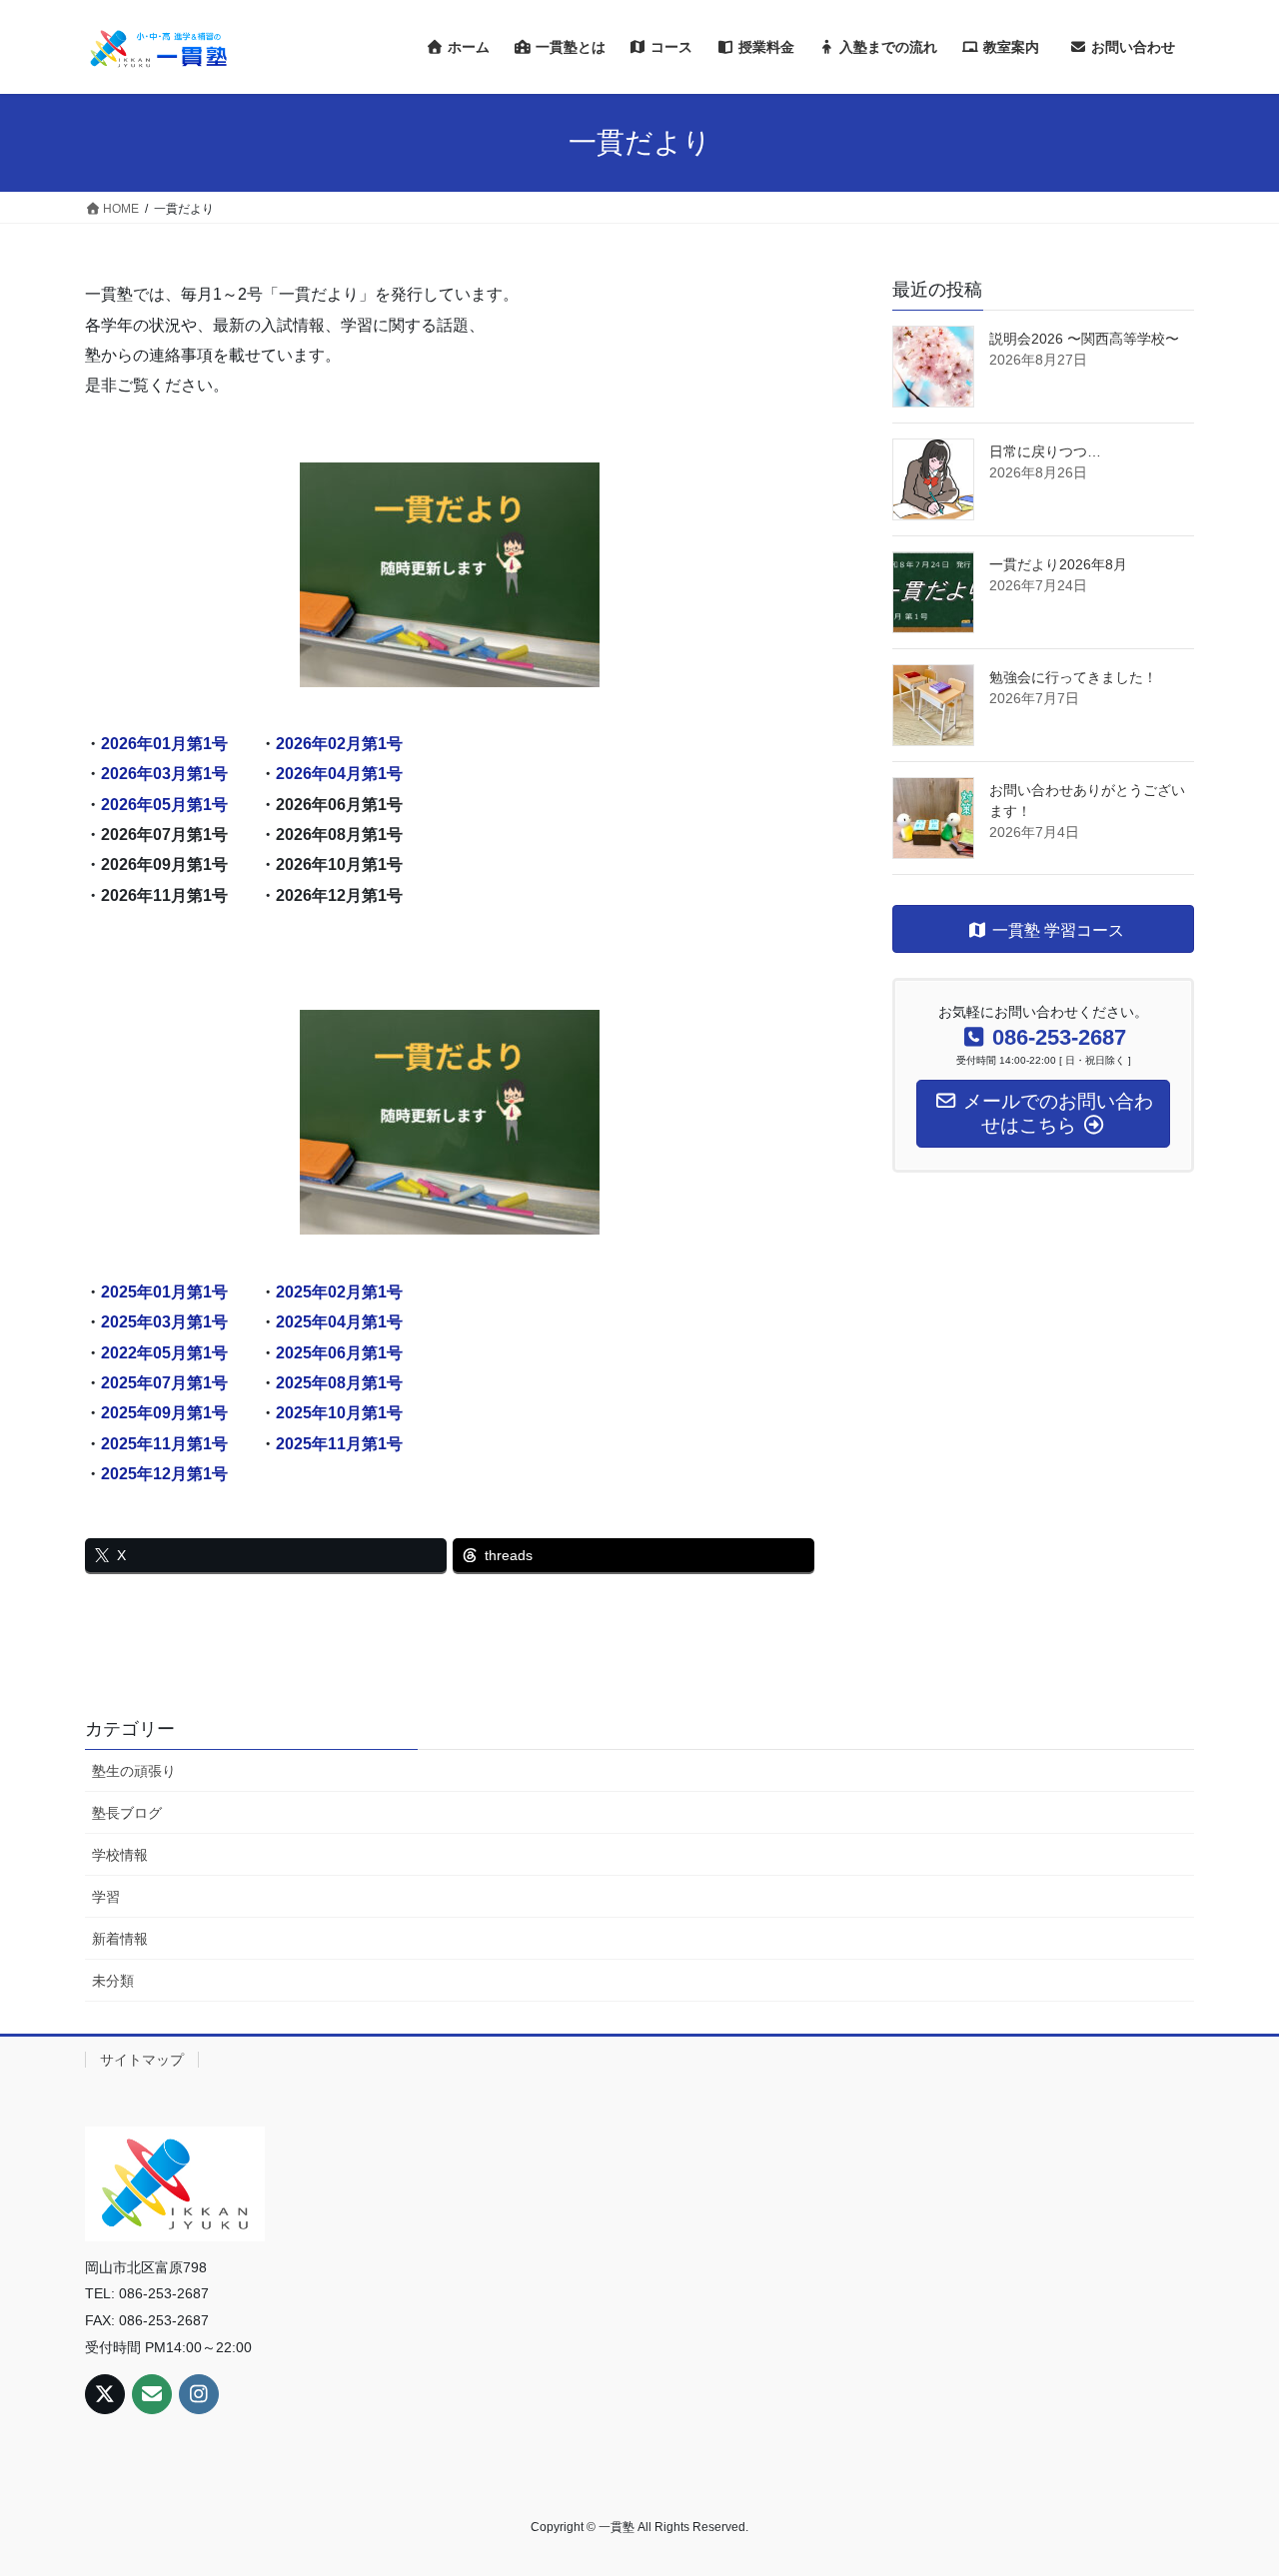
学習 (106, 1897)
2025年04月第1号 (339, 1322)
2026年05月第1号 (164, 805)
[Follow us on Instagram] (199, 2394)
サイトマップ (142, 2060)
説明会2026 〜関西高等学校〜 (1084, 339)
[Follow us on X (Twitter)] (105, 2394)
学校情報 (120, 1855)
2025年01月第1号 (164, 1292)
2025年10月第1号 (339, 1413)
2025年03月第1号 (164, 1322)
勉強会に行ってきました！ (1073, 677)
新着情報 (120, 1939)
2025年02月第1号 (339, 1292)
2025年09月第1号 (164, 1413)
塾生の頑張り (134, 1771)
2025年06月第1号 (339, 1353)
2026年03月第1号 (164, 774)
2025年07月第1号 (164, 1383)
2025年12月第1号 (164, 1474)
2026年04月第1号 (339, 774)
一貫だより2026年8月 (1058, 564)
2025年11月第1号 (164, 1444)
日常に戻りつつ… (1045, 451)
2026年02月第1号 (339, 744)
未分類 (113, 1981)
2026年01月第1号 (164, 744)
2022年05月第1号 (164, 1353)
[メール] (152, 2394)
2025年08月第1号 (339, 1383)
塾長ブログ (127, 1813)
